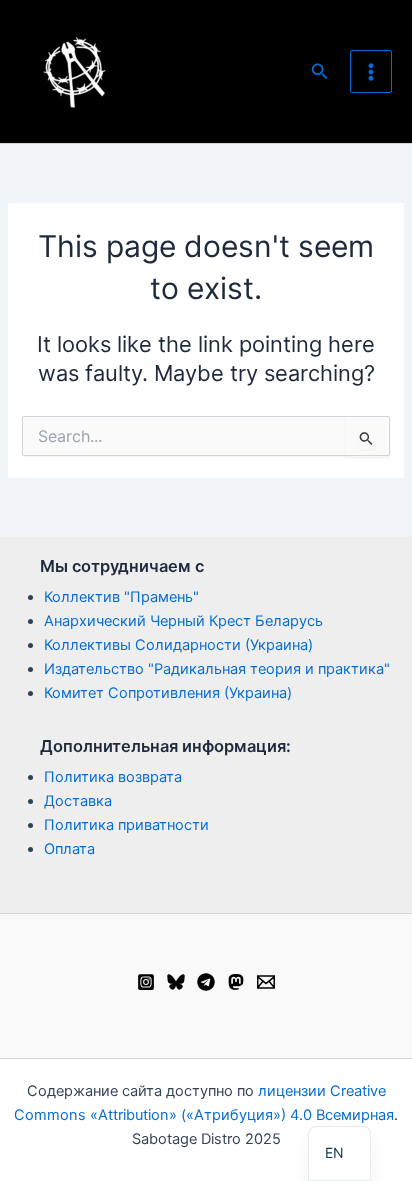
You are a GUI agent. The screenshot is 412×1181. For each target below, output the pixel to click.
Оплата (69, 849)
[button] (320, 71)
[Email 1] (266, 982)
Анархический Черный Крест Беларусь (183, 621)
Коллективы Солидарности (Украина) (178, 645)
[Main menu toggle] (371, 71)
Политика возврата (113, 777)
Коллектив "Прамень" (121, 597)
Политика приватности (126, 825)
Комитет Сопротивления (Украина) (168, 693)
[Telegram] (206, 982)
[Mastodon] (236, 982)
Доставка (78, 801)
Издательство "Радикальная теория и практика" (217, 669)
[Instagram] (146, 982)
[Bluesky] (176, 982)
